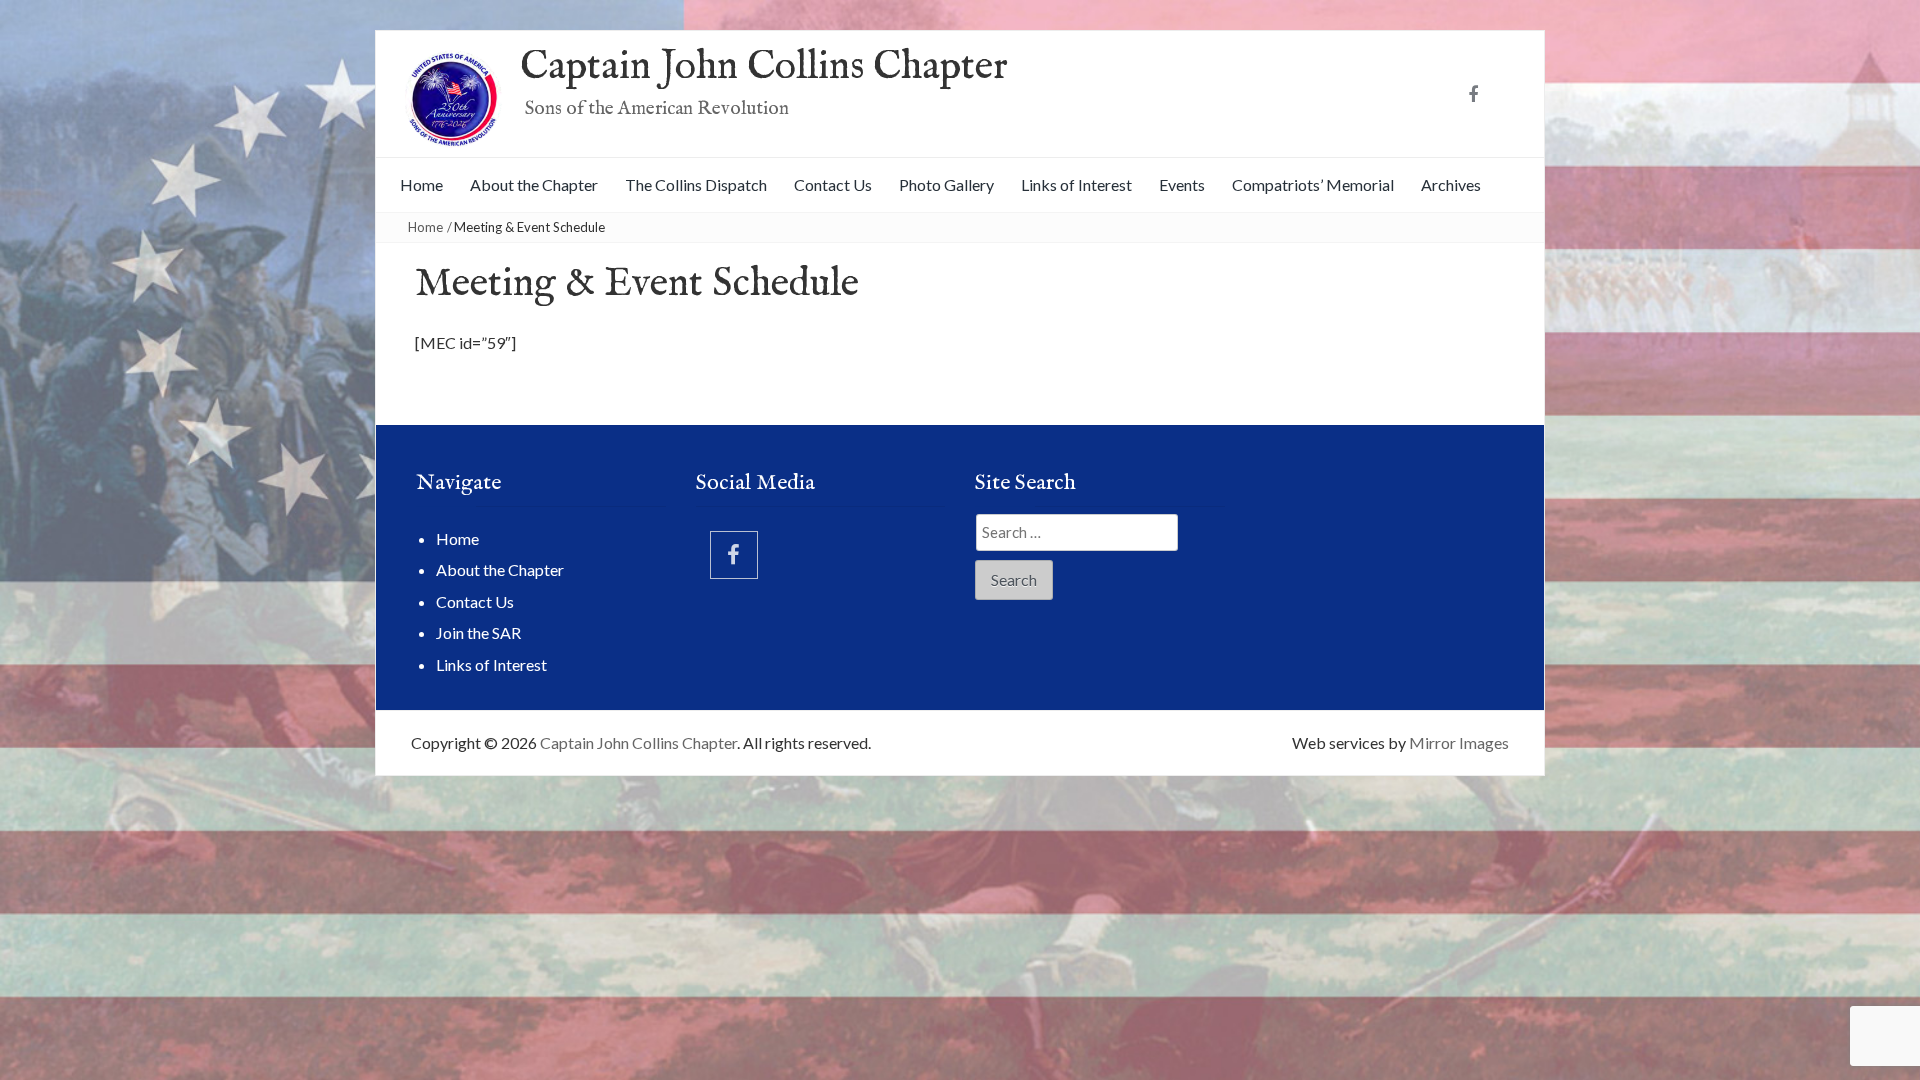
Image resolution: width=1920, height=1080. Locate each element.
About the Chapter (534, 184)
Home (421, 184)
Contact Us (833, 184)
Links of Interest (1076, 184)
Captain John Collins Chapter (764, 67)
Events (1182, 184)
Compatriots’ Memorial (1313, 184)
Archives (1451, 184)
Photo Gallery (946, 184)
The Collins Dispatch (696, 184)
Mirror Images (1459, 742)
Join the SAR (478, 632)
